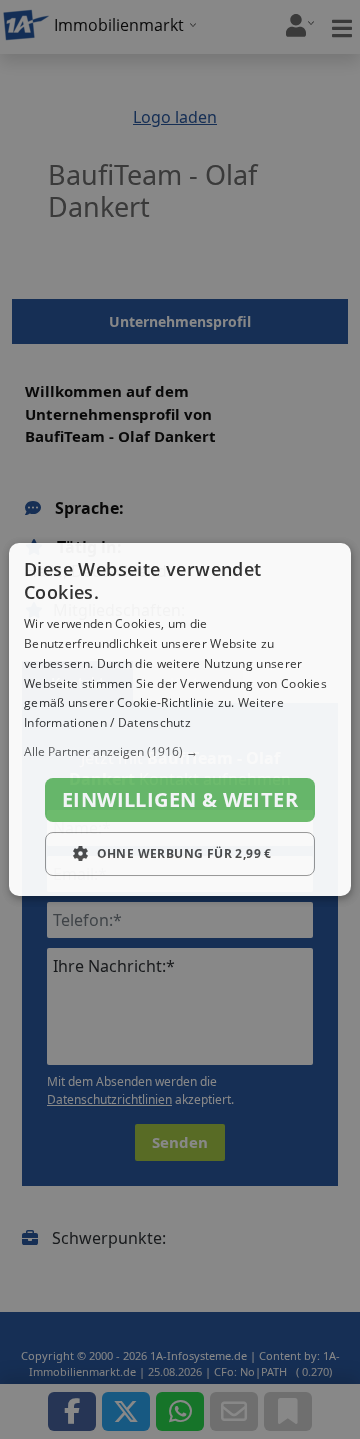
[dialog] (180, 720)
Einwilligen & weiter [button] (180, 799)
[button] (180, 752)
